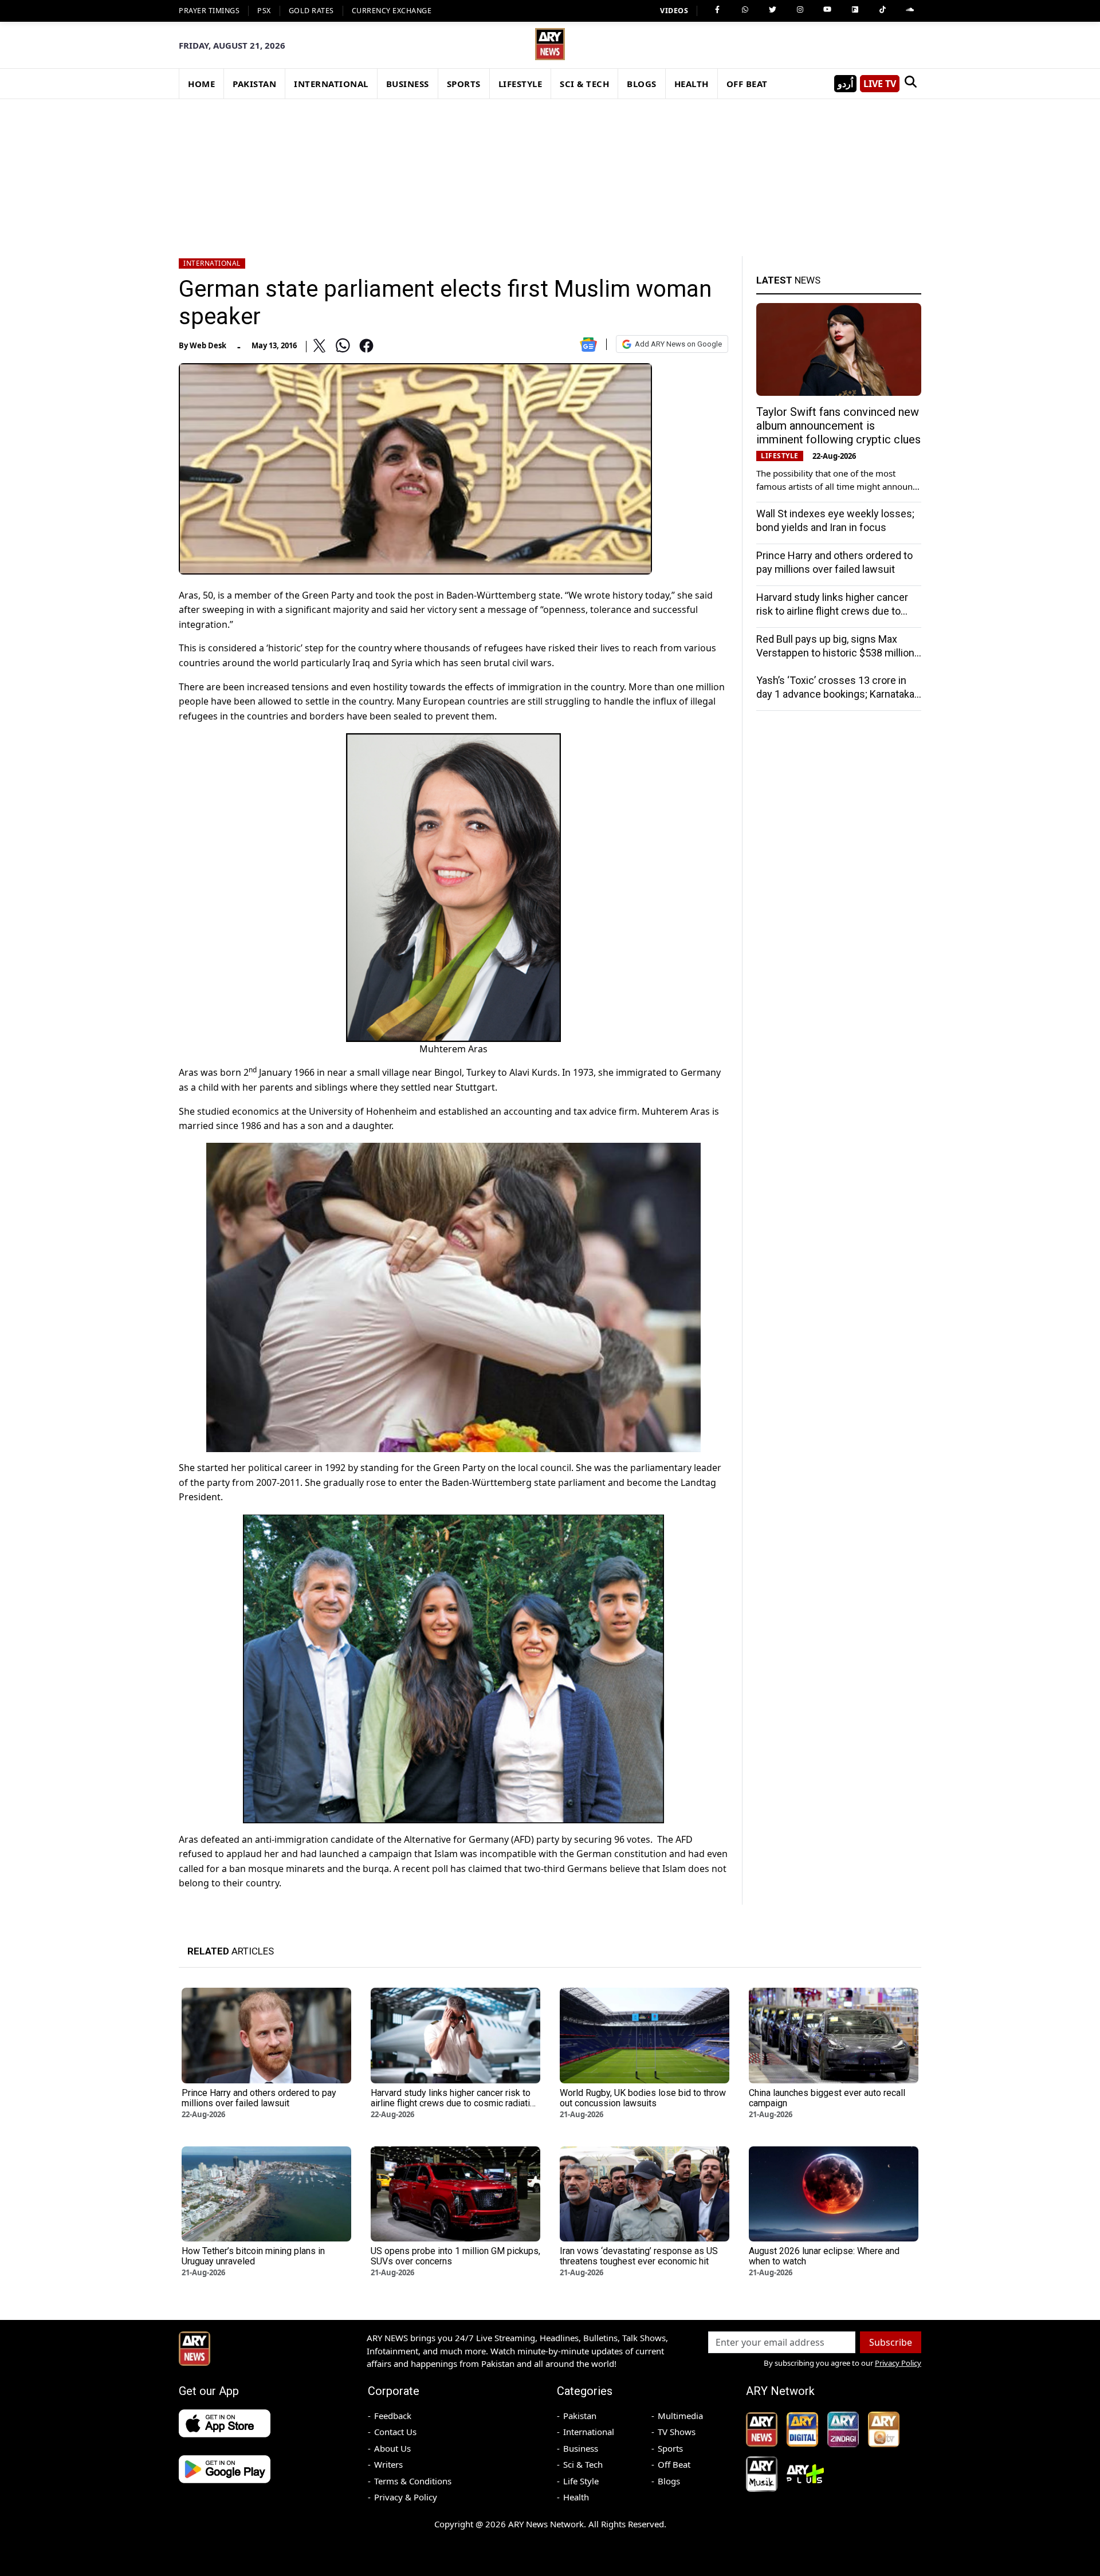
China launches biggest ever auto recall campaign (827, 2098)
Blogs (669, 2481)
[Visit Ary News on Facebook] (717, 10)
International (212, 263)
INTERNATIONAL (331, 84)
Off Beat (674, 2464)
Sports (670, 2448)
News (788, 280)
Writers (388, 2464)
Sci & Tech (583, 2464)
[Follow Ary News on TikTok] (882, 10)
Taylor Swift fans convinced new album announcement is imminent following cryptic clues (838, 426)
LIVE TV (880, 84)
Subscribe (891, 2342)
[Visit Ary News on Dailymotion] (855, 10)
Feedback (393, 2416)
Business (581, 2448)
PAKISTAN (254, 84)
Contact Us (395, 2432)
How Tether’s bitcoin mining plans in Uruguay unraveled (253, 2256)
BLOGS (642, 84)
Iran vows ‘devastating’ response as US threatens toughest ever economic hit (639, 2256)
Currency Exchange (392, 11)
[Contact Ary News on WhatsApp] (745, 10)
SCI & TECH (584, 84)
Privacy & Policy (406, 2497)
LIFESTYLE (520, 84)
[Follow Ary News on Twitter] (772, 10)
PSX (264, 11)
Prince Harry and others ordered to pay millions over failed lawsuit (259, 2098)
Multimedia (680, 2416)
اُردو (845, 84)
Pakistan (580, 2416)
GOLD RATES (311, 11)
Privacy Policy (898, 2363)
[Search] (910, 84)
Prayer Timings (209, 11)
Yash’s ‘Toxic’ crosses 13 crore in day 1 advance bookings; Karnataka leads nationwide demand (835, 694)
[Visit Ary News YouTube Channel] (827, 10)
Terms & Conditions (413, 2481)
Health (576, 2497)
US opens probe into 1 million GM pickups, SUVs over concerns (455, 2256)
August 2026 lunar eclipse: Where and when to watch (824, 2256)
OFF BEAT (747, 84)
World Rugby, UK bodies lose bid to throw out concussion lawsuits (643, 2098)
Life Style (581, 2481)
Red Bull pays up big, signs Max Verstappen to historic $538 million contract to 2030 (835, 653)
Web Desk (208, 345)
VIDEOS (674, 11)
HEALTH (692, 84)
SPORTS (464, 84)
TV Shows (677, 2432)
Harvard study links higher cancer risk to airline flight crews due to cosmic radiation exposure (832, 611)
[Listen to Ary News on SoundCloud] (910, 10)
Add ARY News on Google (678, 344)
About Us (392, 2448)
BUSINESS (408, 84)
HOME (201, 84)
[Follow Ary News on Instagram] (800, 10)
